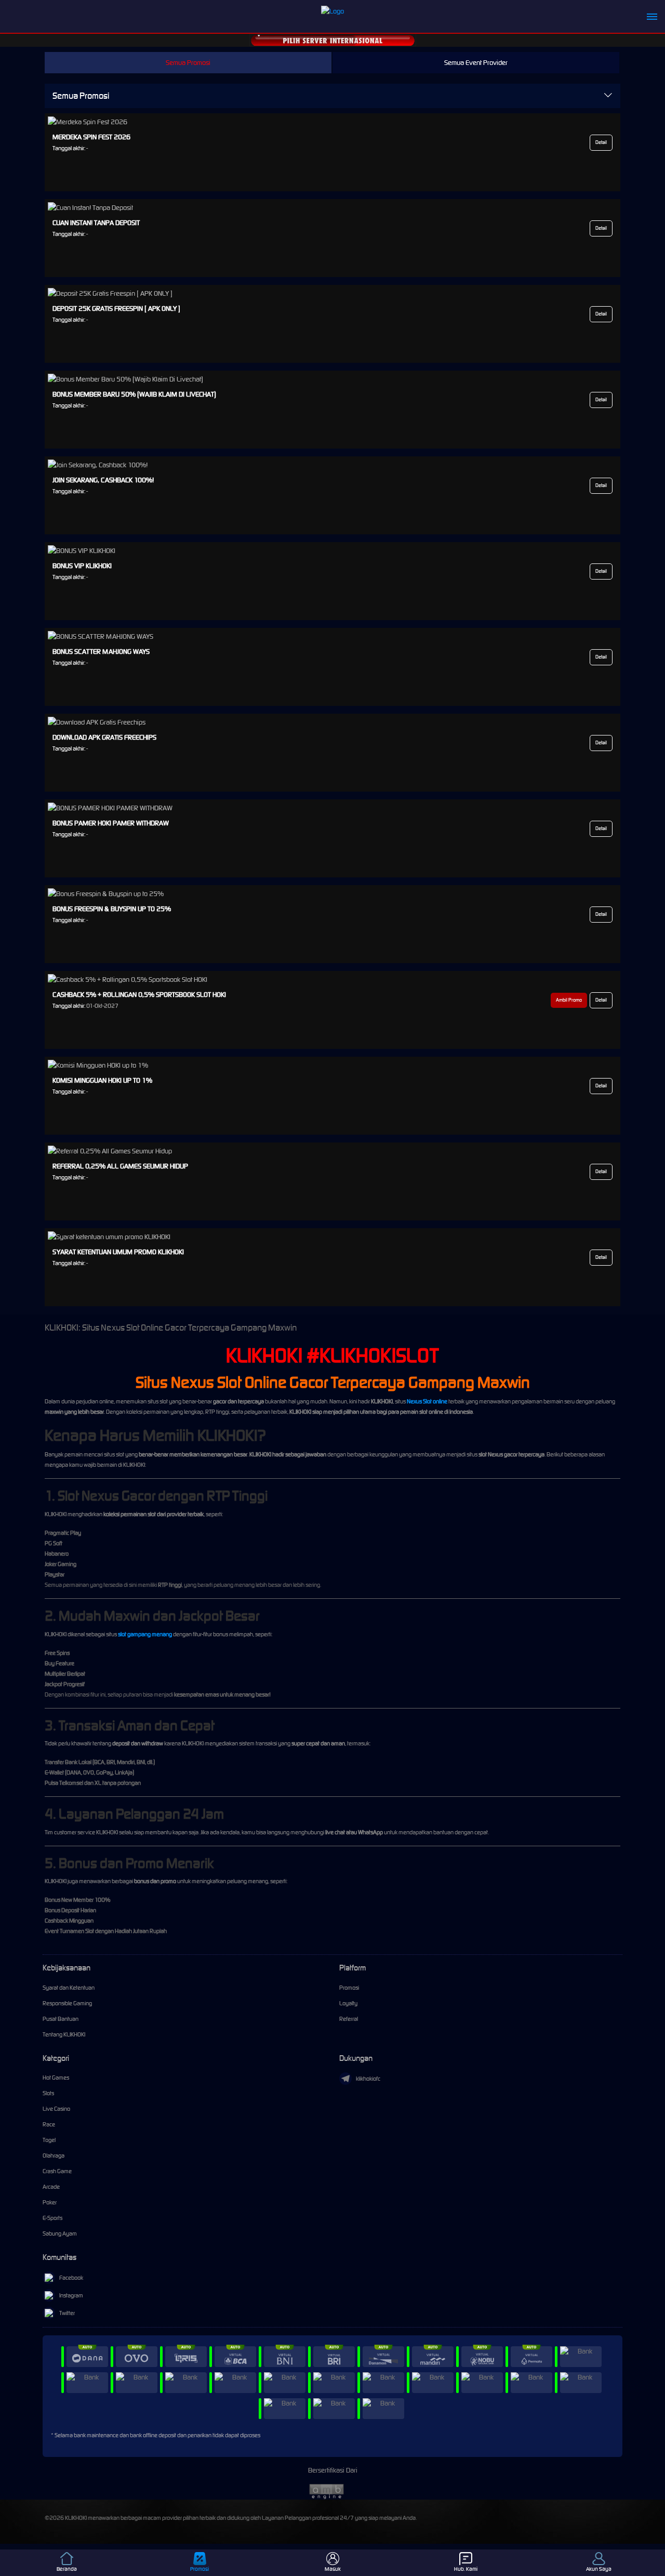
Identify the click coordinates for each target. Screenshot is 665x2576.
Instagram (71, 2295)
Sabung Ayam (60, 2233)
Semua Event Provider (476, 63)
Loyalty (348, 2003)
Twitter (67, 2313)
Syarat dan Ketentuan (69, 1988)
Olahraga (54, 2156)
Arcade (51, 2187)
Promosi (349, 1988)
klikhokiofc (368, 2079)
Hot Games (56, 2078)
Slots (48, 2093)
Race (49, 2124)
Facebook (71, 2278)
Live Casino (56, 2109)
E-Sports (52, 2218)
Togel (49, 2140)
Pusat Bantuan (61, 2019)
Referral (349, 2019)
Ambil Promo (569, 1000)
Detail (601, 142)
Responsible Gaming (67, 2003)
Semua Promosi (188, 63)
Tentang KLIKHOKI (64, 2034)
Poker (50, 2202)
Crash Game (57, 2171)
